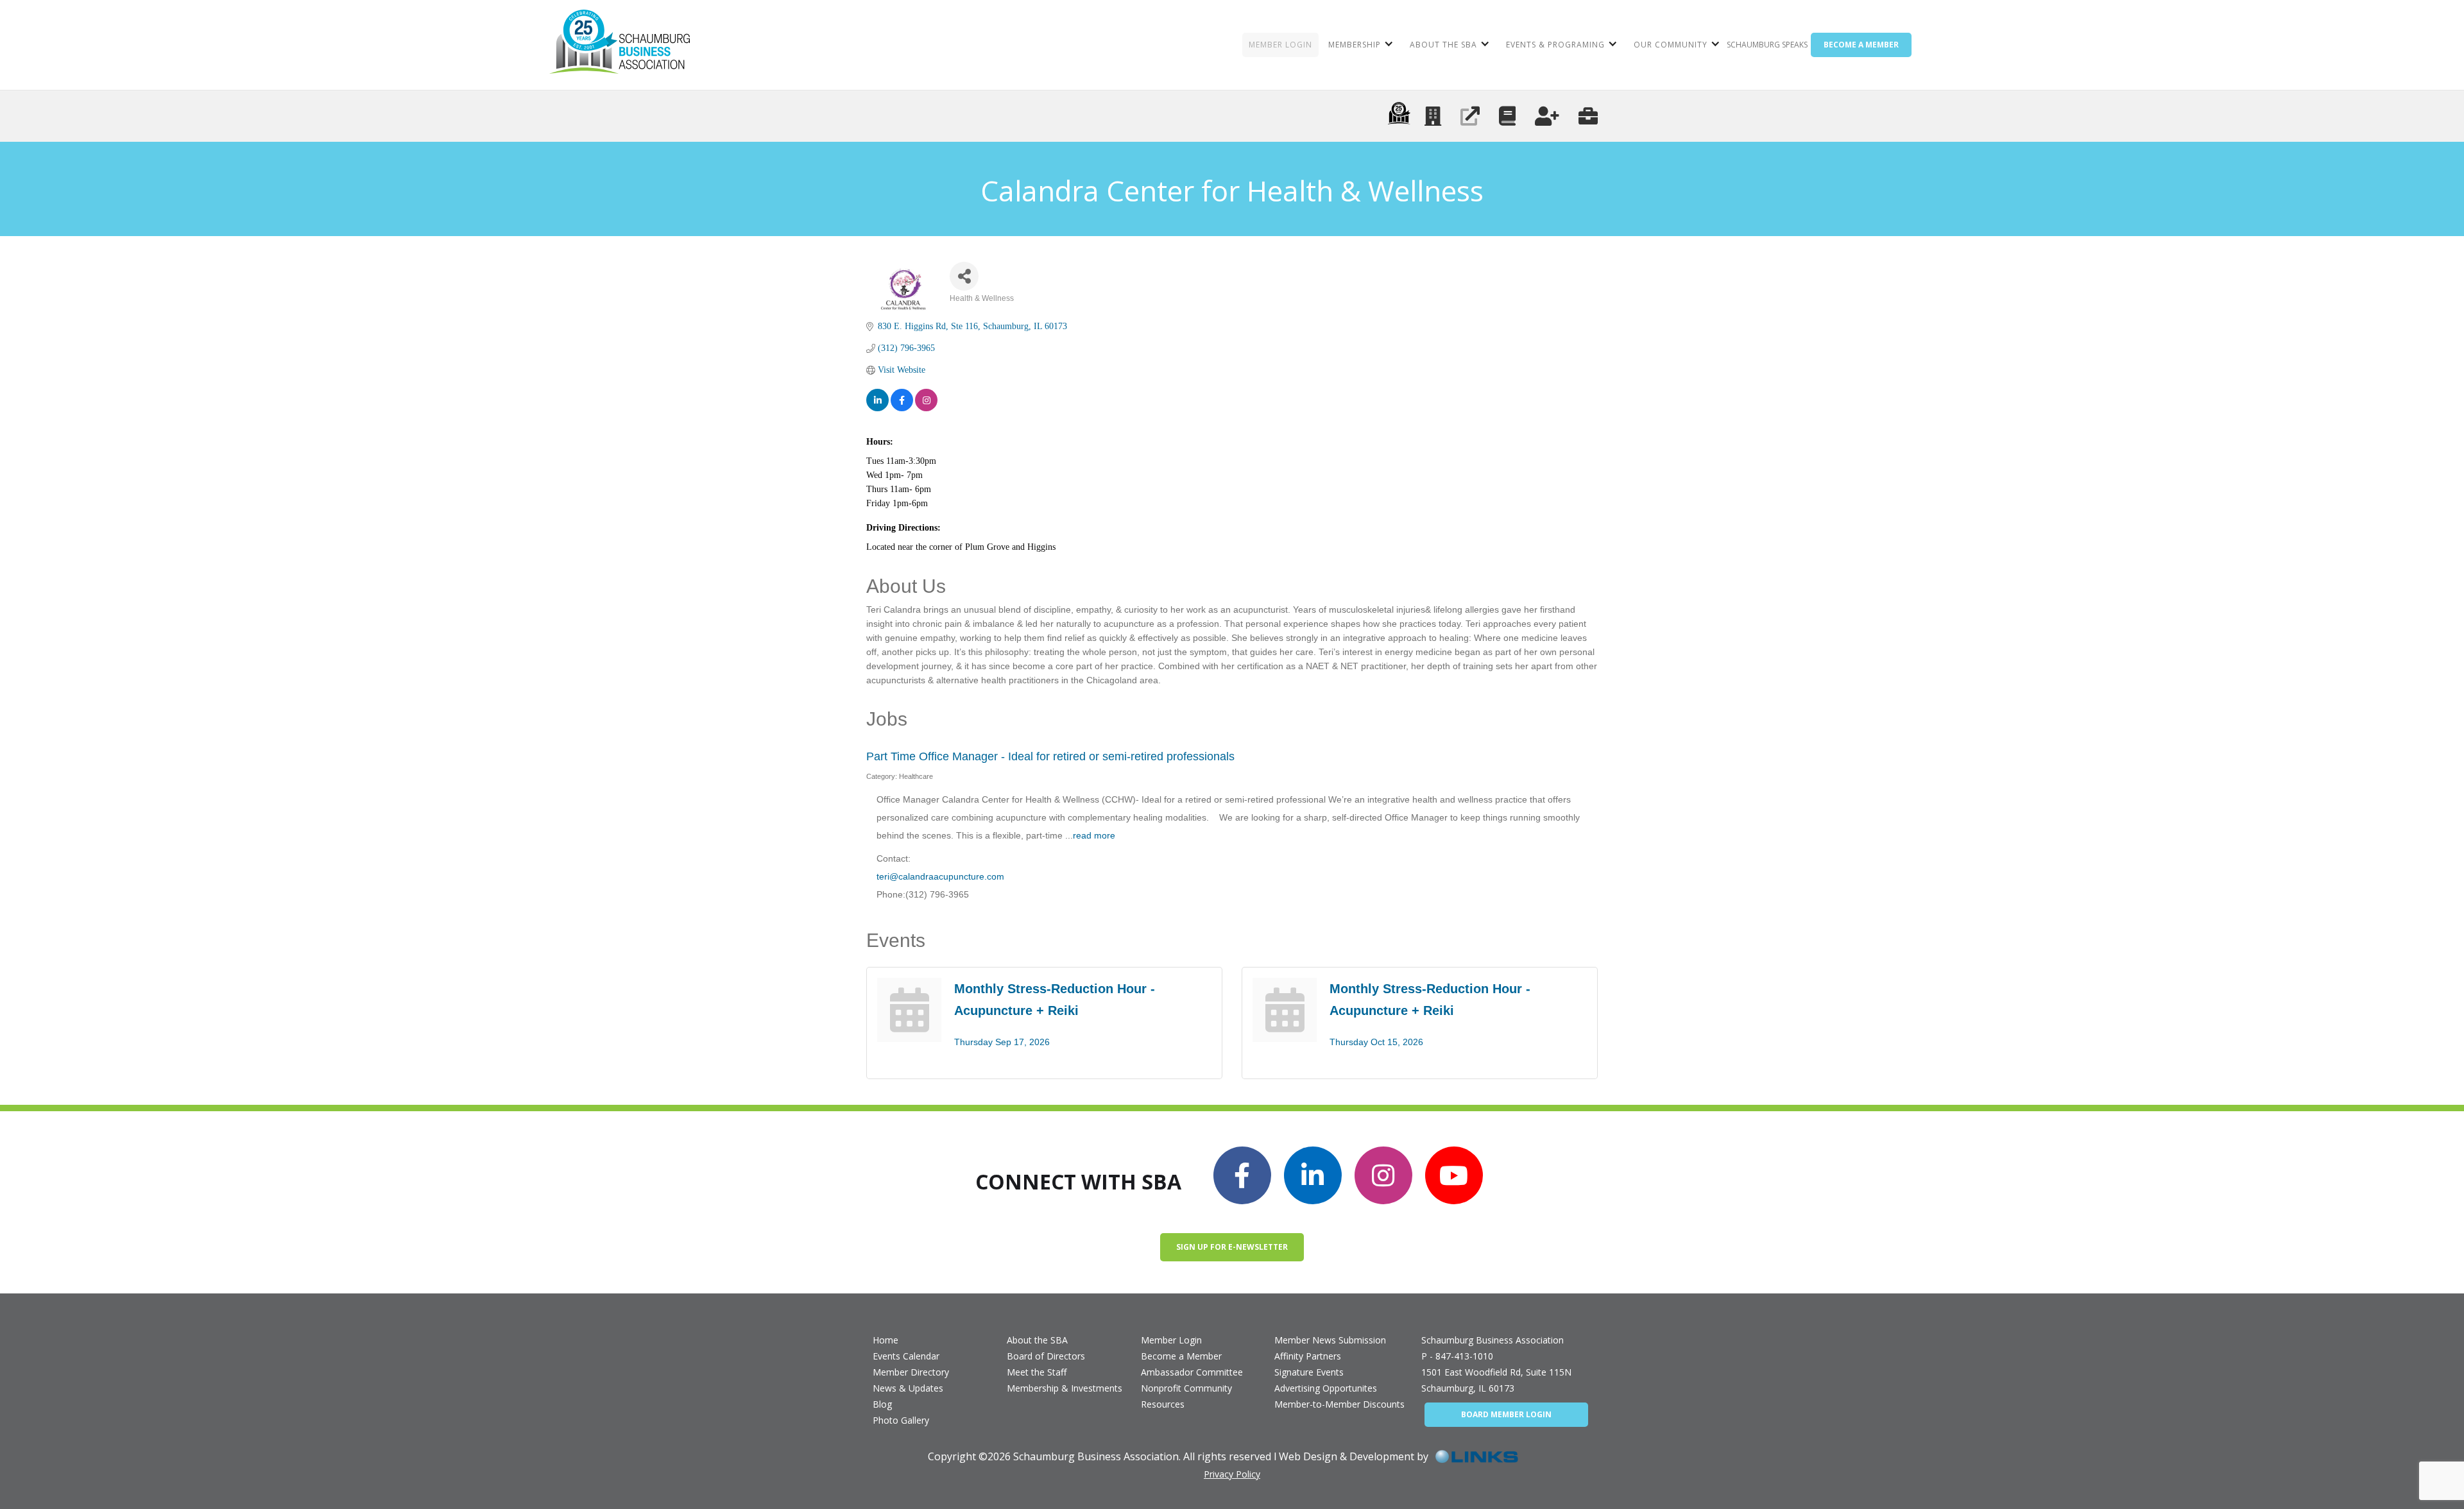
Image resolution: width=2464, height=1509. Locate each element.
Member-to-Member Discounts (1339, 1404)
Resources (1163, 1404)
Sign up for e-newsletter (1232, 1247)
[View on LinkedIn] (877, 400)
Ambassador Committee (1192, 1372)
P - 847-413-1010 (1457, 1356)
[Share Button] (964, 276)
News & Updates (908, 1388)
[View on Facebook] (902, 400)
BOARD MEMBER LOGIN (1506, 1414)
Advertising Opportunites (1326, 1388)
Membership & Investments (1065, 1388)
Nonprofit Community (1186, 1388)
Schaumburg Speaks (1767, 45)
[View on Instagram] (926, 400)
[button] (1359, 45)
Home (886, 1340)
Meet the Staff (1037, 1372)
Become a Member (1181, 1356)
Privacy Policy (1232, 1474)
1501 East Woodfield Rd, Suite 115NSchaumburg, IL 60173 (1496, 1380)
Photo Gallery (901, 1420)
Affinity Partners (1308, 1356)
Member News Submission (1330, 1340)
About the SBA (1037, 1340)
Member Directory (911, 1372)
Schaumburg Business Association (1493, 1340)
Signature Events (1309, 1372)
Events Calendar (906, 1356)
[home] (620, 45)
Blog (882, 1404)
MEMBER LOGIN (1280, 45)
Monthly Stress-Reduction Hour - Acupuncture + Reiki (1055, 1000)
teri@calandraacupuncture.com (940, 876)
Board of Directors (1046, 1356)
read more (1094, 835)
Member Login (1171, 1340)
